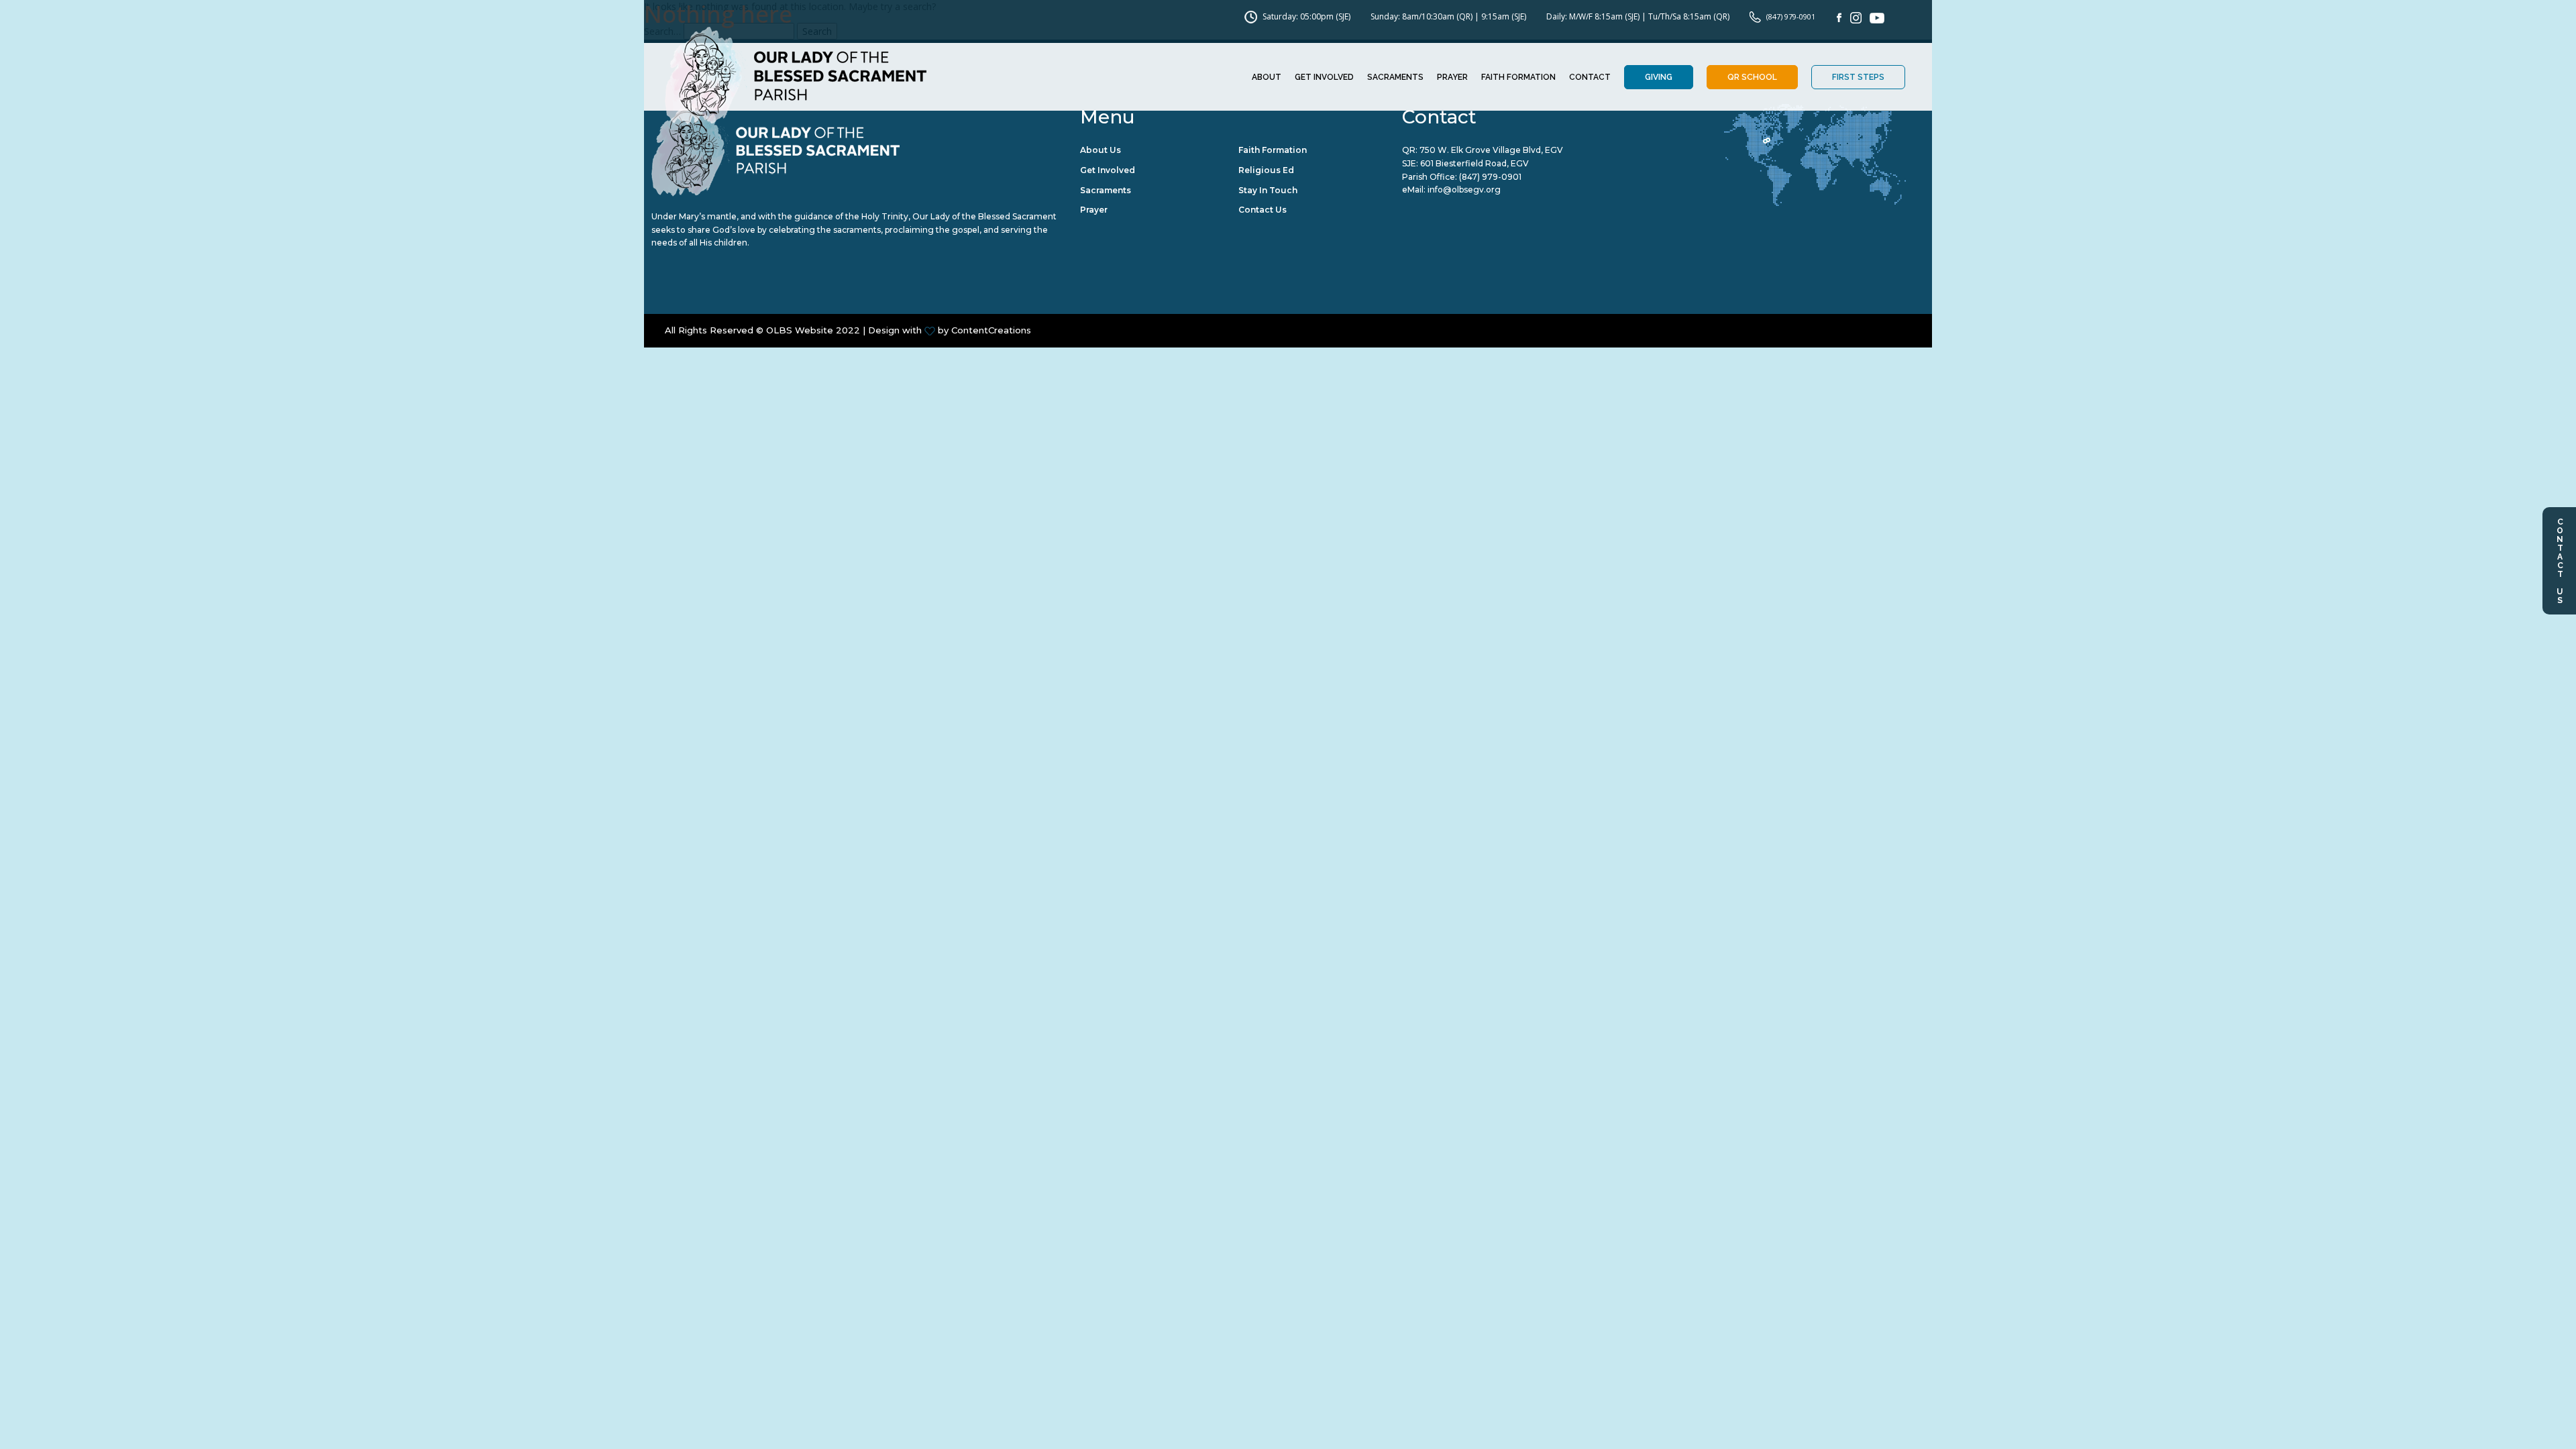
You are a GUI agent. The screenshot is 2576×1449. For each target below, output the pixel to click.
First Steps (1858, 77)
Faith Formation (1518, 77)
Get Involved (1324, 77)
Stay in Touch (1268, 190)
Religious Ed (1266, 170)
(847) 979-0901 (1490, 177)
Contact (1590, 77)
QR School (1752, 77)
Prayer (1452, 77)
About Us (1101, 150)
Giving (1659, 77)
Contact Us (2560, 561)
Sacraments (1395, 77)
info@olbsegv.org (1464, 190)
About (1267, 77)
